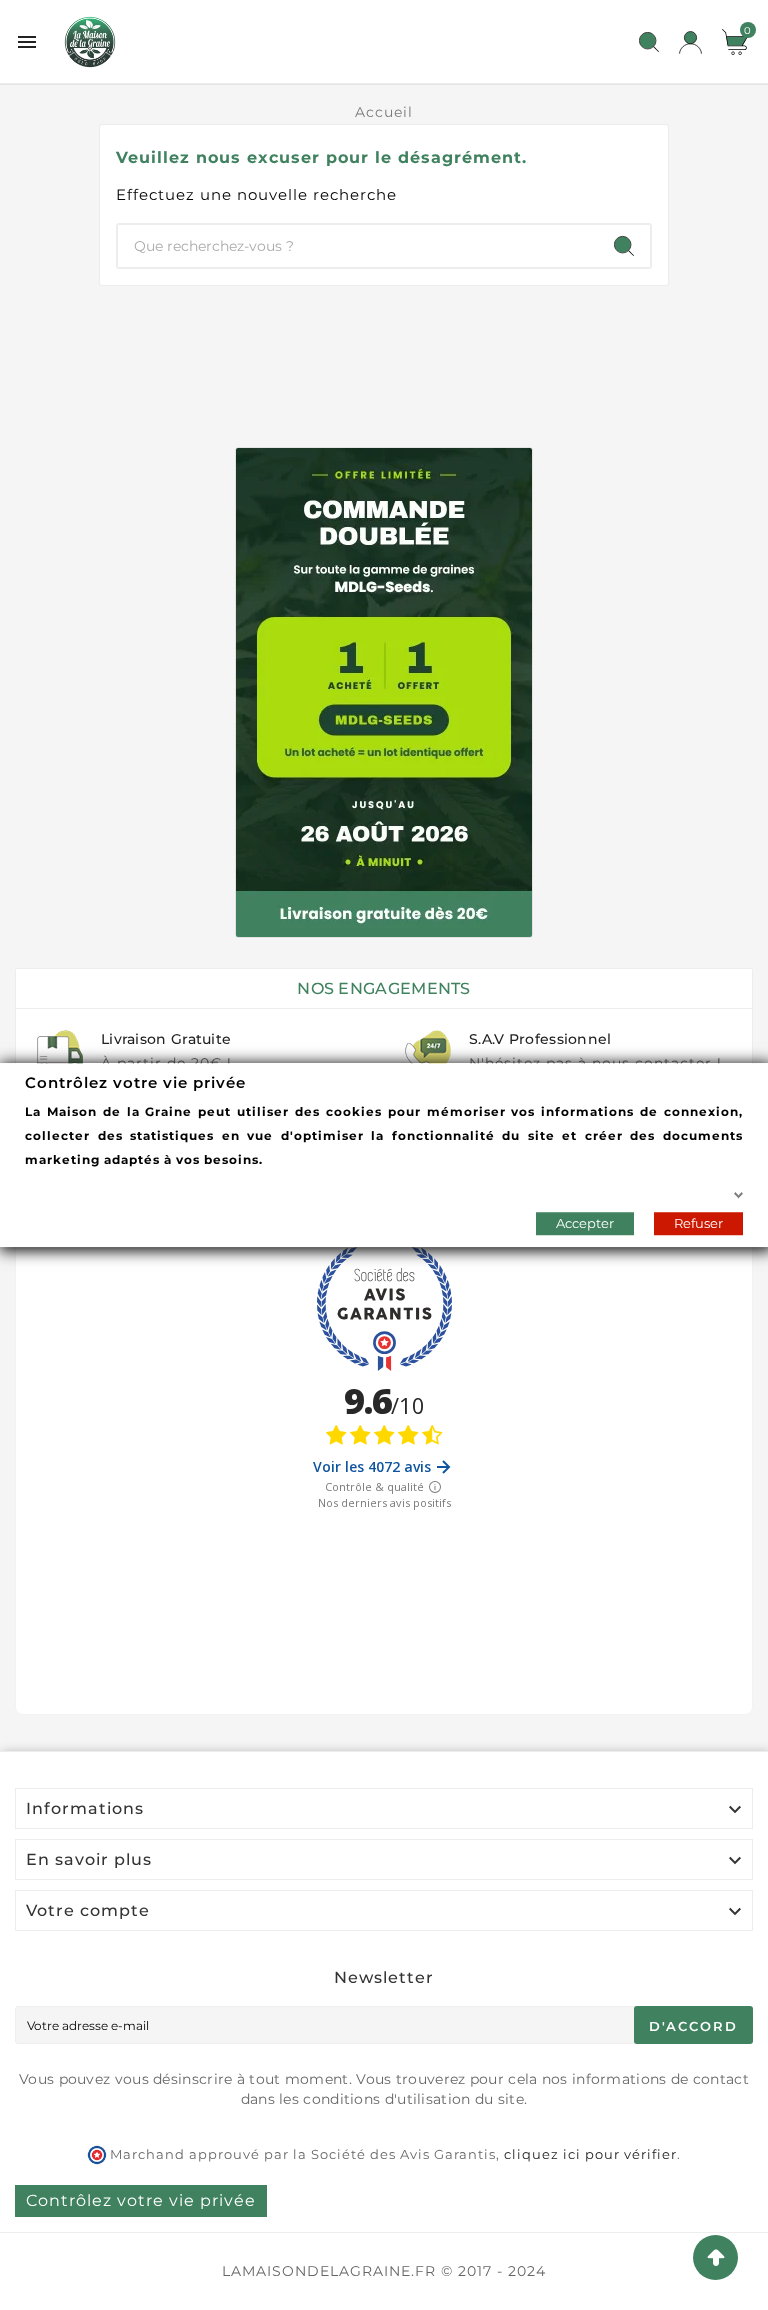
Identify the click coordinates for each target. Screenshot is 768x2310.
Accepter (585, 1223)
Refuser (698, 1223)
